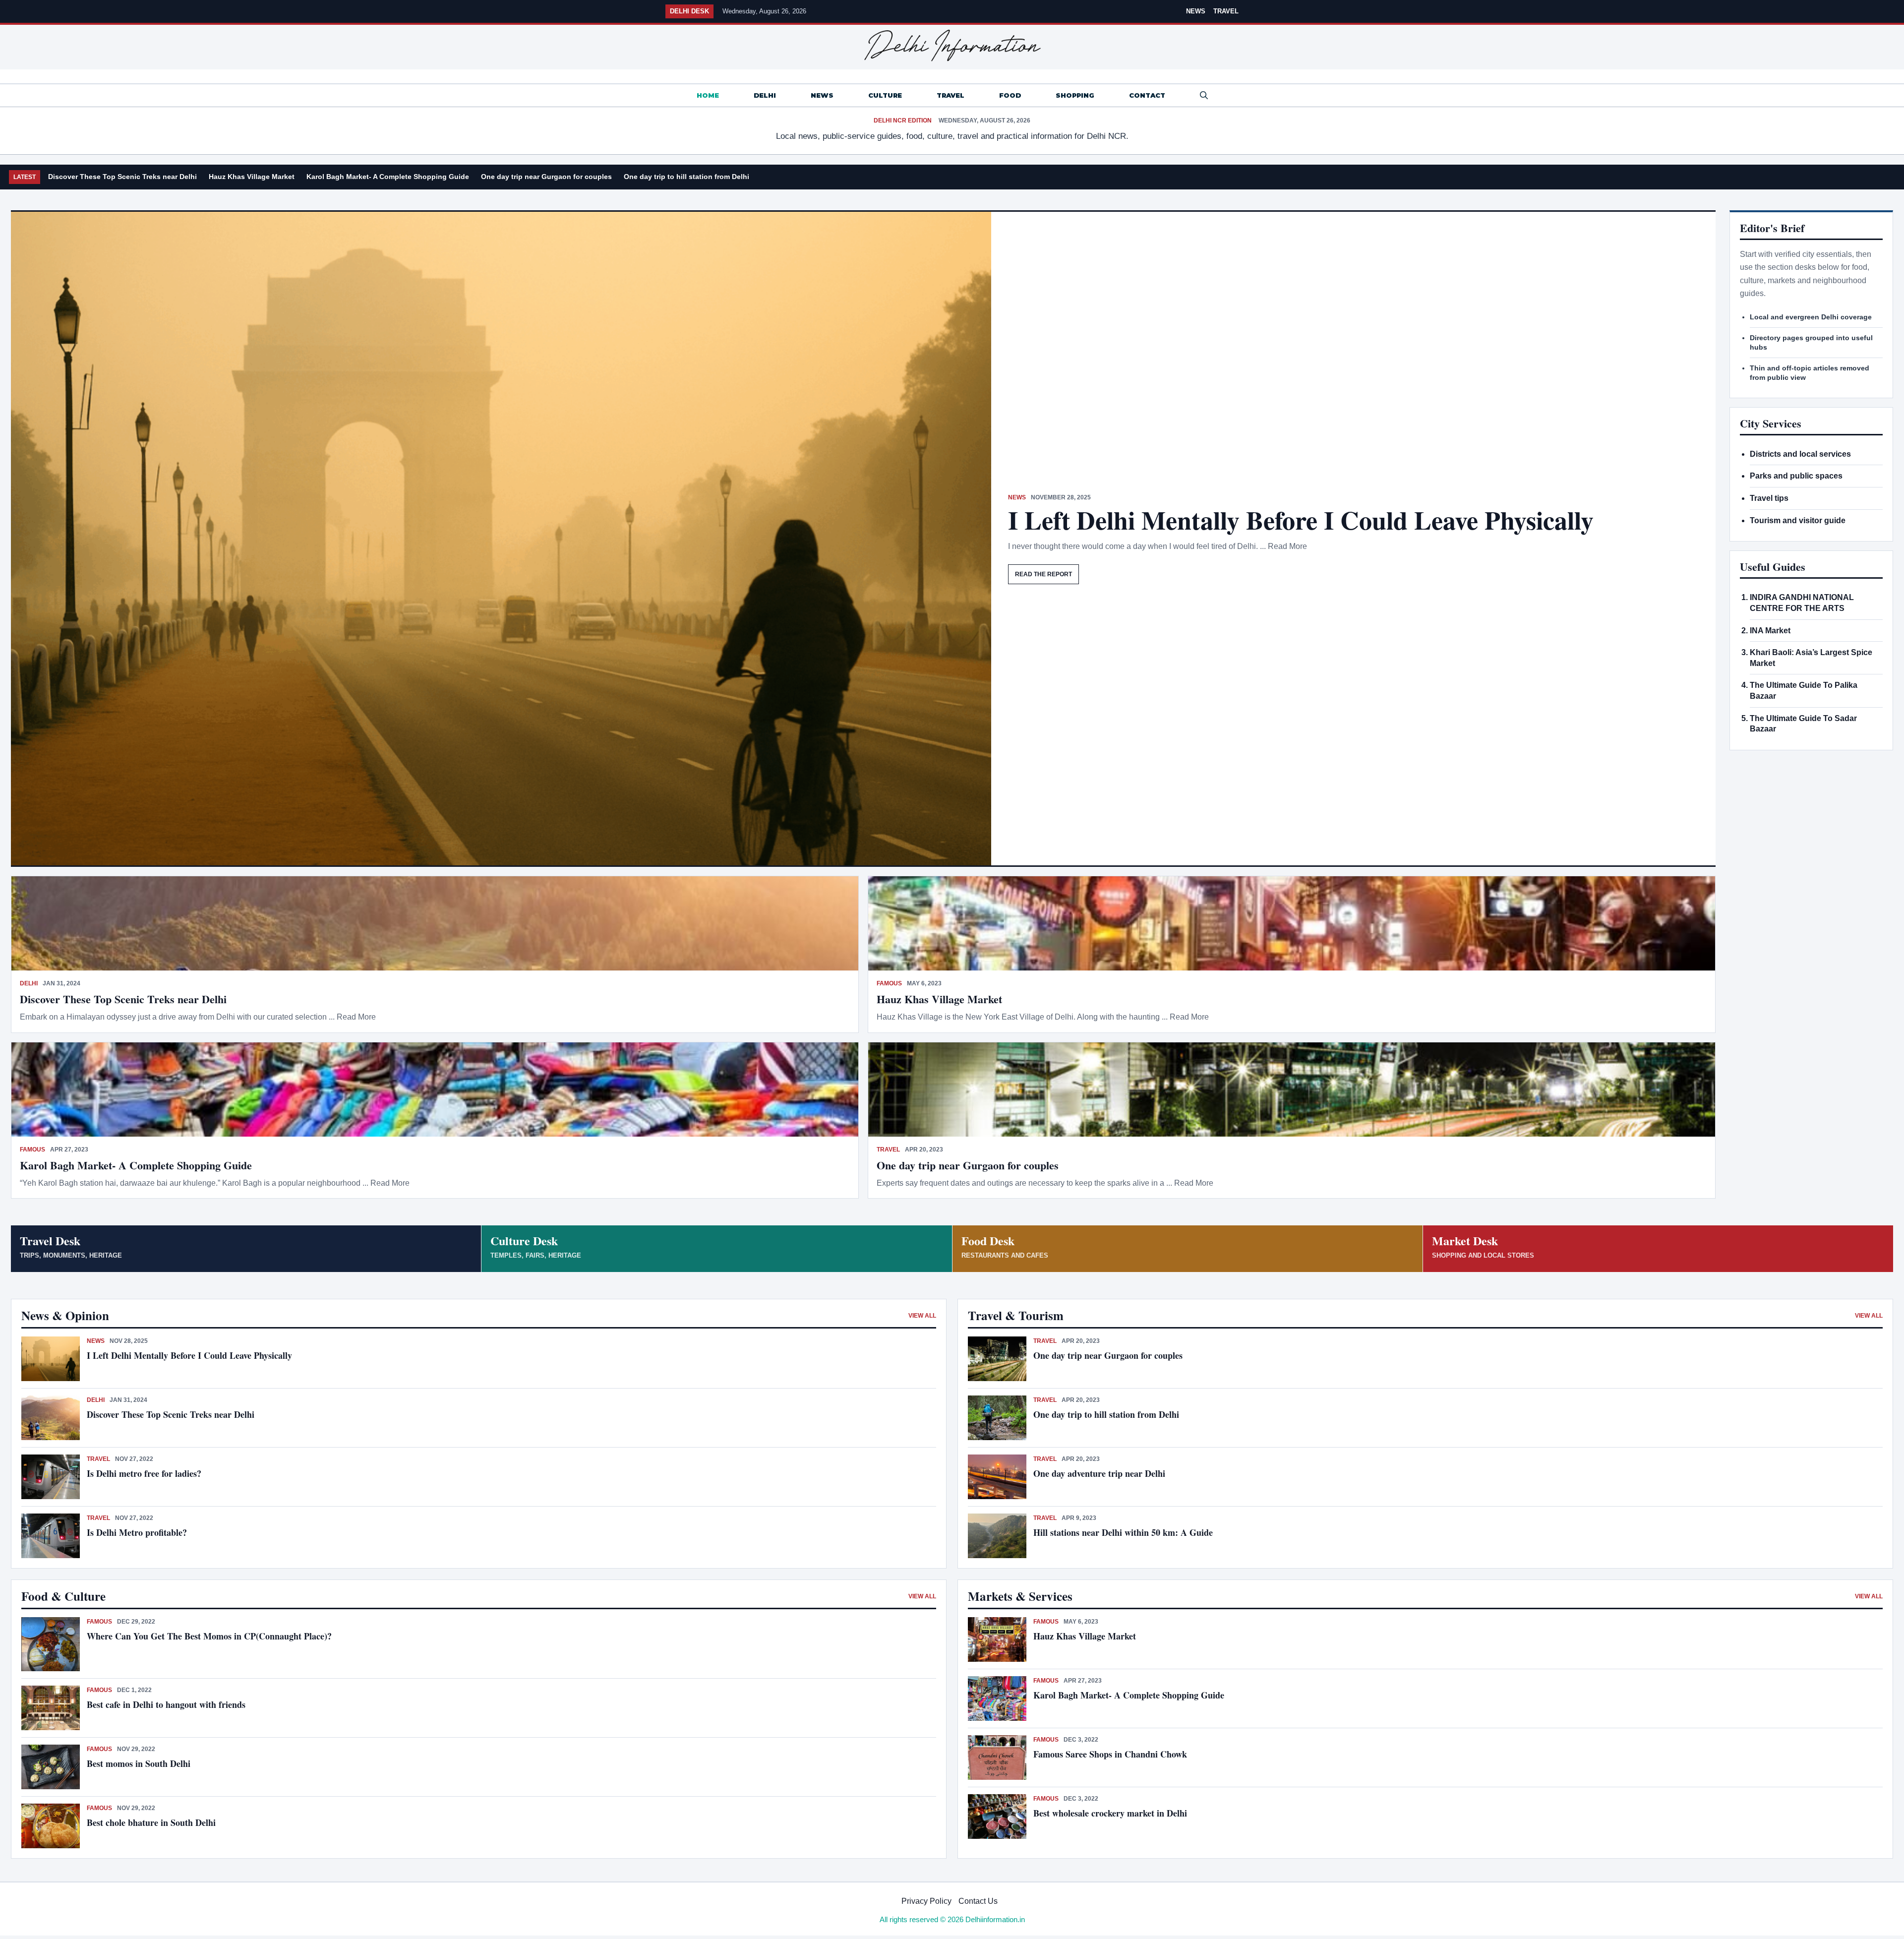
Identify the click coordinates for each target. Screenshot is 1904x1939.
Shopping (1075, 95)
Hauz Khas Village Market (252, 177)
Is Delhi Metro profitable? (137, 1532)
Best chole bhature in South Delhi (151, 1822)
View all (922, 1316)
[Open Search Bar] (1204, 95)
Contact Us (978, 1901)
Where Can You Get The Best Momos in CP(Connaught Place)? (211, 1636)
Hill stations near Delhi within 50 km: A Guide (1123, 1532)
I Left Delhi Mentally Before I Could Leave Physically (1301, 520)
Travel (1226, 11)
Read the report (1043, 574)
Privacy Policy (926, 1901)
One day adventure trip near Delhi (1099, 1473)
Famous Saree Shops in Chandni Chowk (1110, 1754)
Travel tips (1769, 498)
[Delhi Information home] (952, 46)
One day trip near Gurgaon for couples (546, 177)
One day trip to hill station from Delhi (686, 177)
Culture (885, 95)
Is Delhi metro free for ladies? (146, 1473)
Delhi (765, 95)
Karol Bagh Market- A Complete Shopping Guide (388, 177)
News (1196, 11)
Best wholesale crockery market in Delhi (1110, 1813)
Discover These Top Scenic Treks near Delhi (122, 177)
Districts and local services (1800, 454)
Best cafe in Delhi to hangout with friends (166, 1704)
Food (1010, 95)
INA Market (1770, 631)
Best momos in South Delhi (139, 1763)
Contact (1147, 95)
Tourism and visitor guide (1798, 520)
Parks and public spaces (1796, 476)
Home (708, 95)
